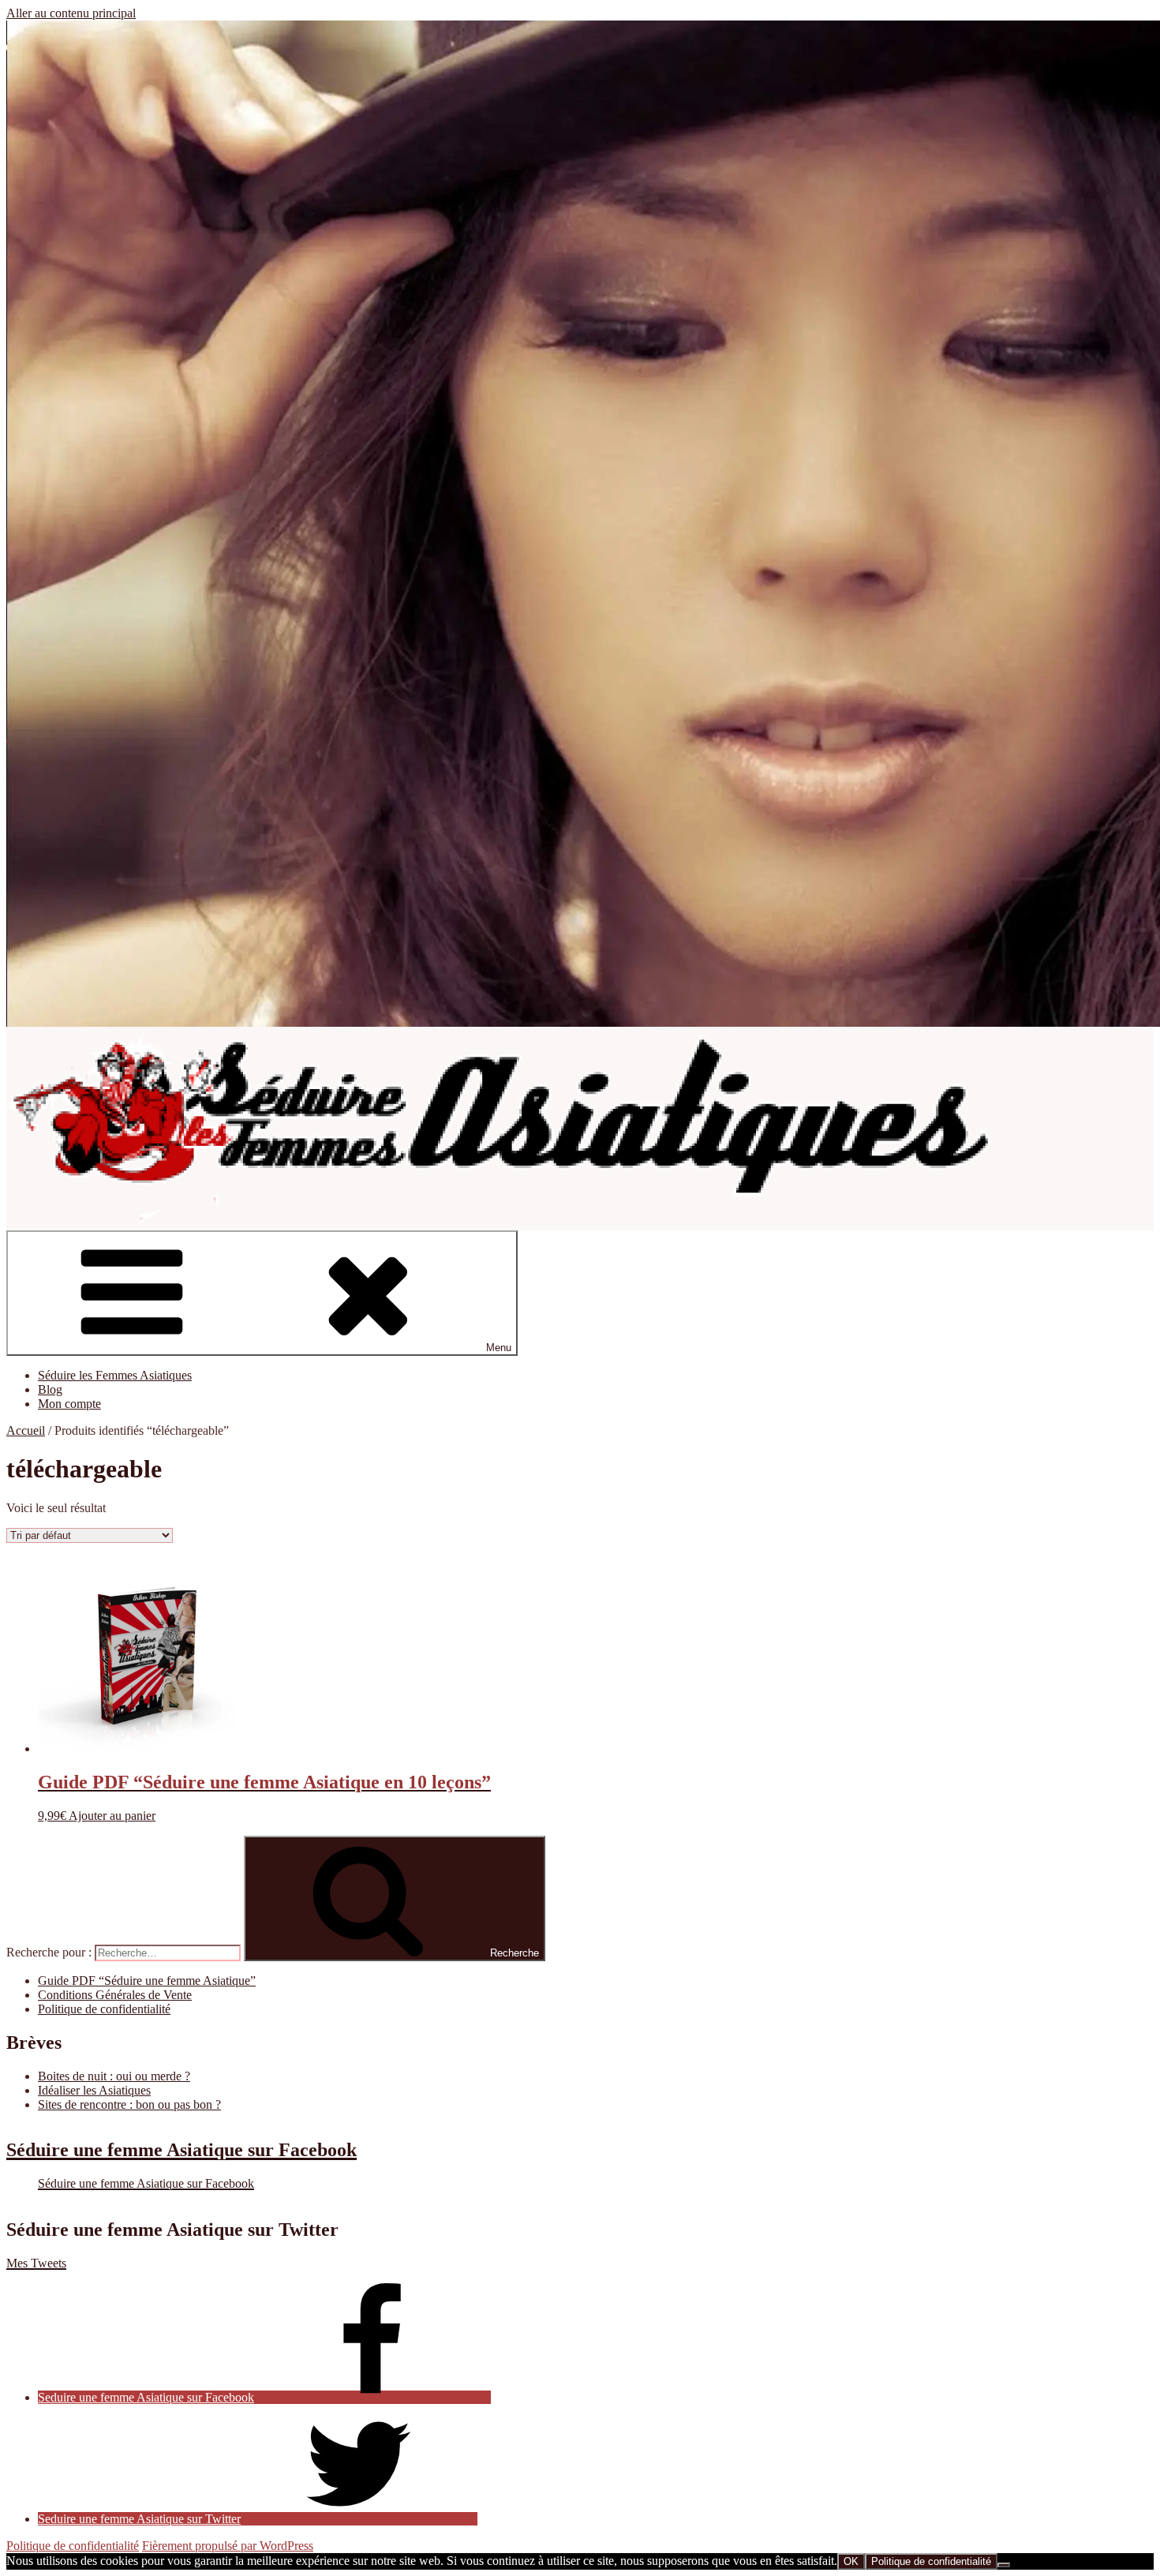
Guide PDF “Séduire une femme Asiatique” (147, 1981)
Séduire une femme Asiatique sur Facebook (181, 2150)
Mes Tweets (36, 2263)
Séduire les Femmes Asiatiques (115, 1375)
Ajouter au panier (112, 1816)
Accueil (26, 1430)
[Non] (1004, 2565)
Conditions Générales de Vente (115, 1995)
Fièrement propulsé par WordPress (228, 2546)
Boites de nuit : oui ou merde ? (114, 2076)
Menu (499, 1348)
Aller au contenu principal (71, 13)
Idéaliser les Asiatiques (94, 2090)
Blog (50, 1389)
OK (851, 2561)
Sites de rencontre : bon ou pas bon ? (129, 2104)
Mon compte (69, 1404)
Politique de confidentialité (104, 2009)
